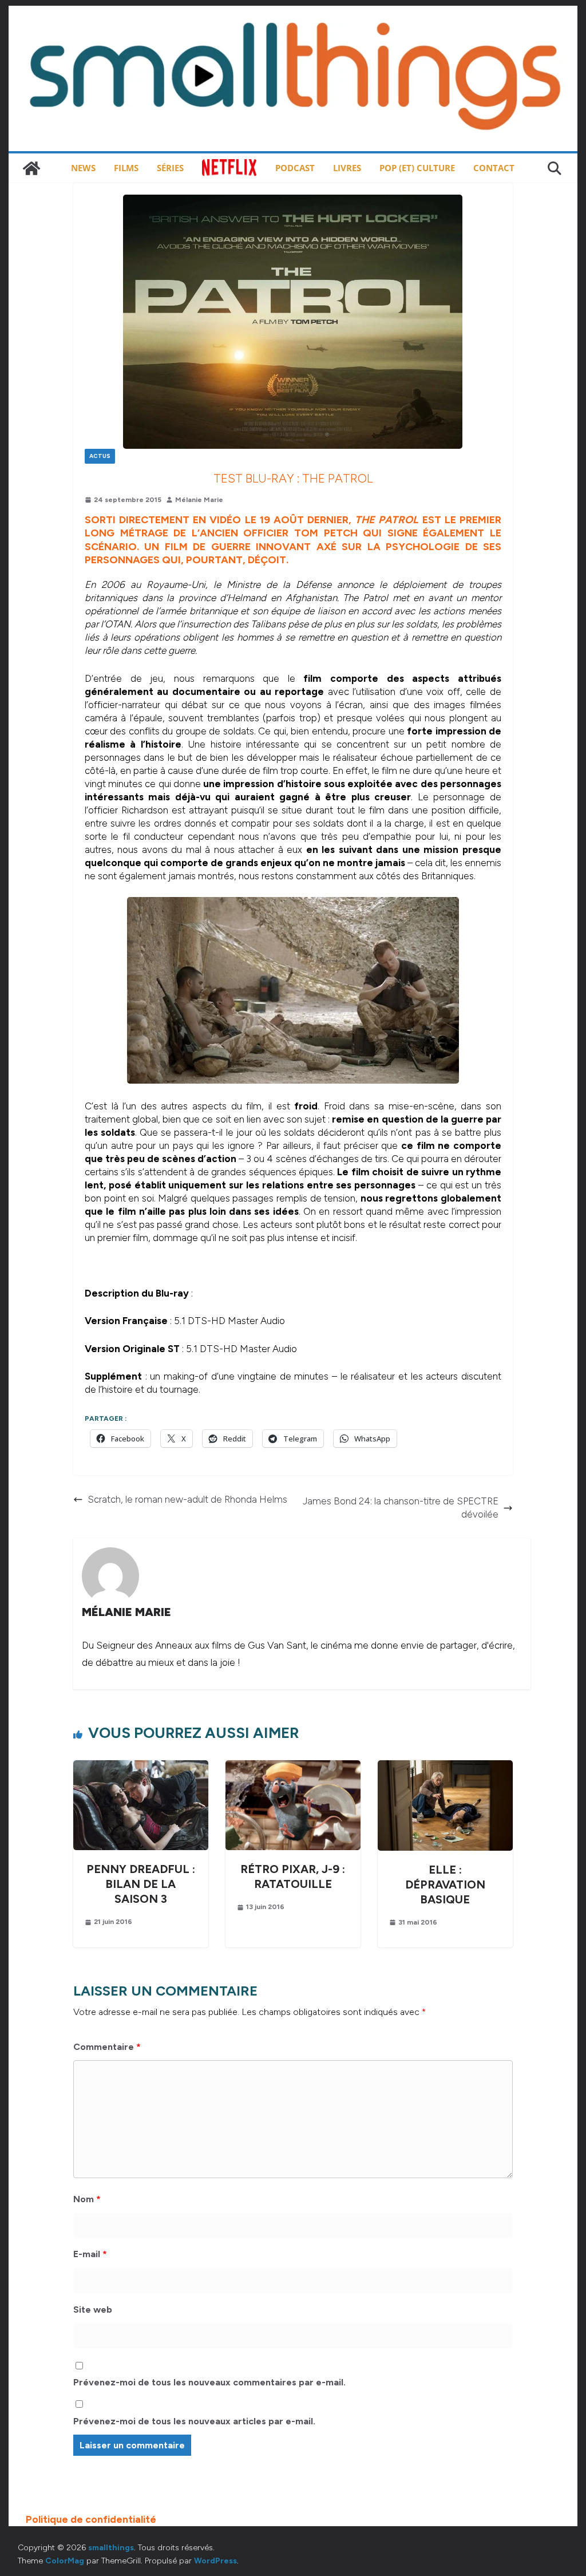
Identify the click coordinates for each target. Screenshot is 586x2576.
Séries (170, 168)
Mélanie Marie (199, 500)
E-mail (90, 2254)
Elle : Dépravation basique (445, 1884)
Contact (494, 168)
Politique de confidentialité (91, 2519)
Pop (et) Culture (417, 168)
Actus (100, 456)
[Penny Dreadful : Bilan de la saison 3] (141, 1767)
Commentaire (107, 2047)
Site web (93, 2310)
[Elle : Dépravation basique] (445, 1767)
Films (126, 168)
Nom (87, 2199)
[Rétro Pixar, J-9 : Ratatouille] (293, 1767)
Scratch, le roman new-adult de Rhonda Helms (187, 1499)
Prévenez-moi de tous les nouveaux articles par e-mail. (194, 2421)
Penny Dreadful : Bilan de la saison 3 (141, 1884)
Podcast (295, 168)
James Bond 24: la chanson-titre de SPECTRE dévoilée (401, 1508)
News (83, 168)
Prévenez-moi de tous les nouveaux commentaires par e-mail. (209, 2382)
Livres (347, 168)
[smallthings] (31, 168)
